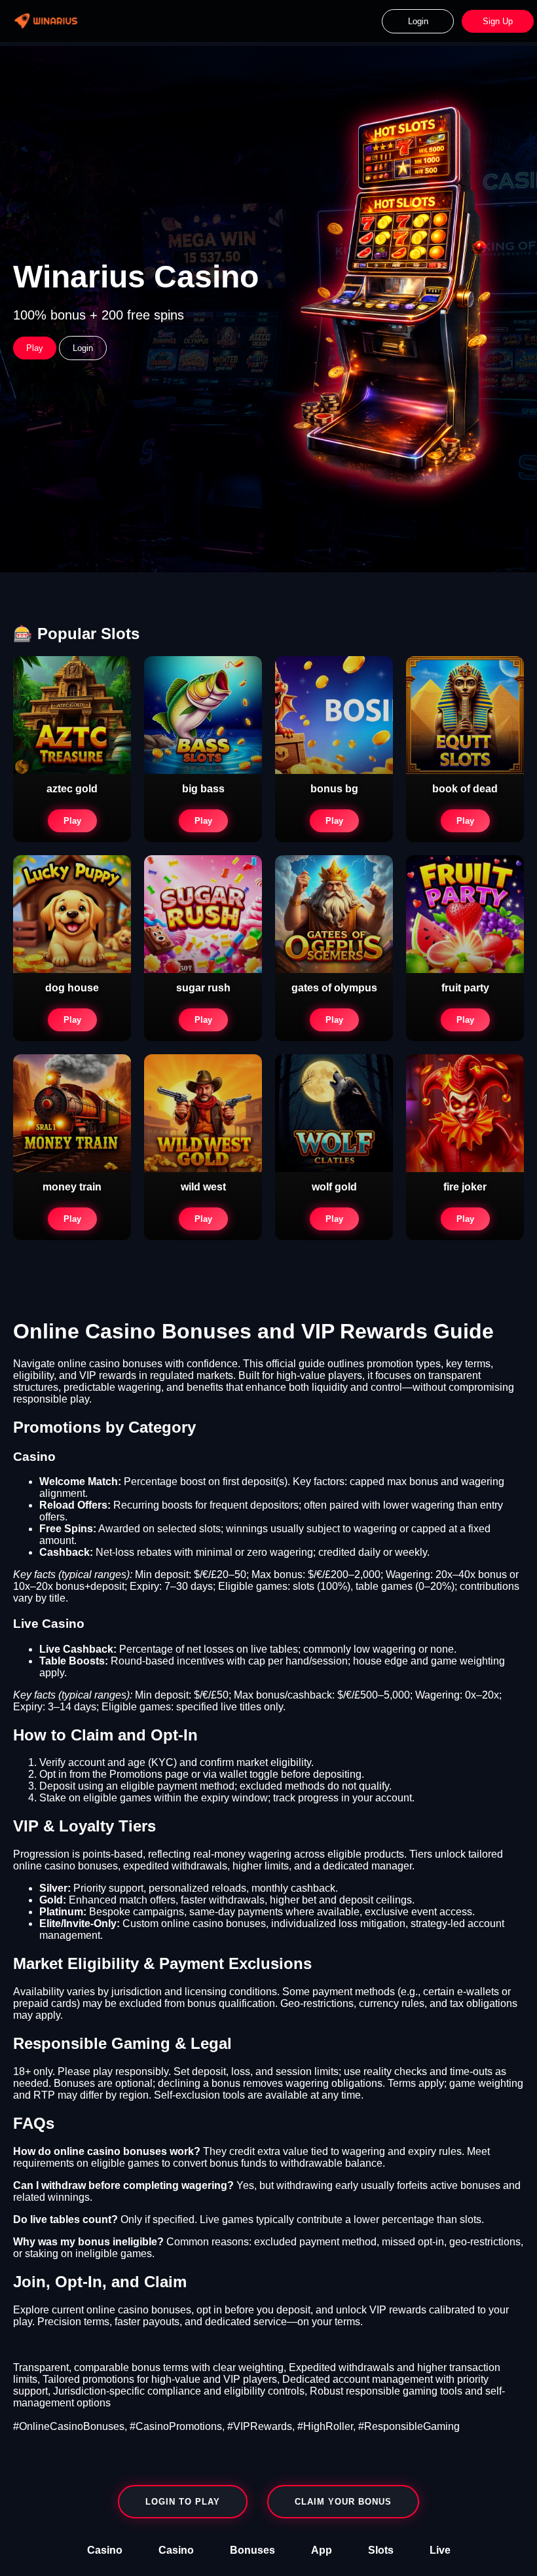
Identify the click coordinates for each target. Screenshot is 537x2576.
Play (35, 348)
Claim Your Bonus (343, 2502)
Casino (105, 2550)
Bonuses (252, 2550)
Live (440, 2550)
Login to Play (183, 2502)
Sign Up (498, 21)
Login (418, 21)
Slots (381, 2550)
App (322, 2550)
